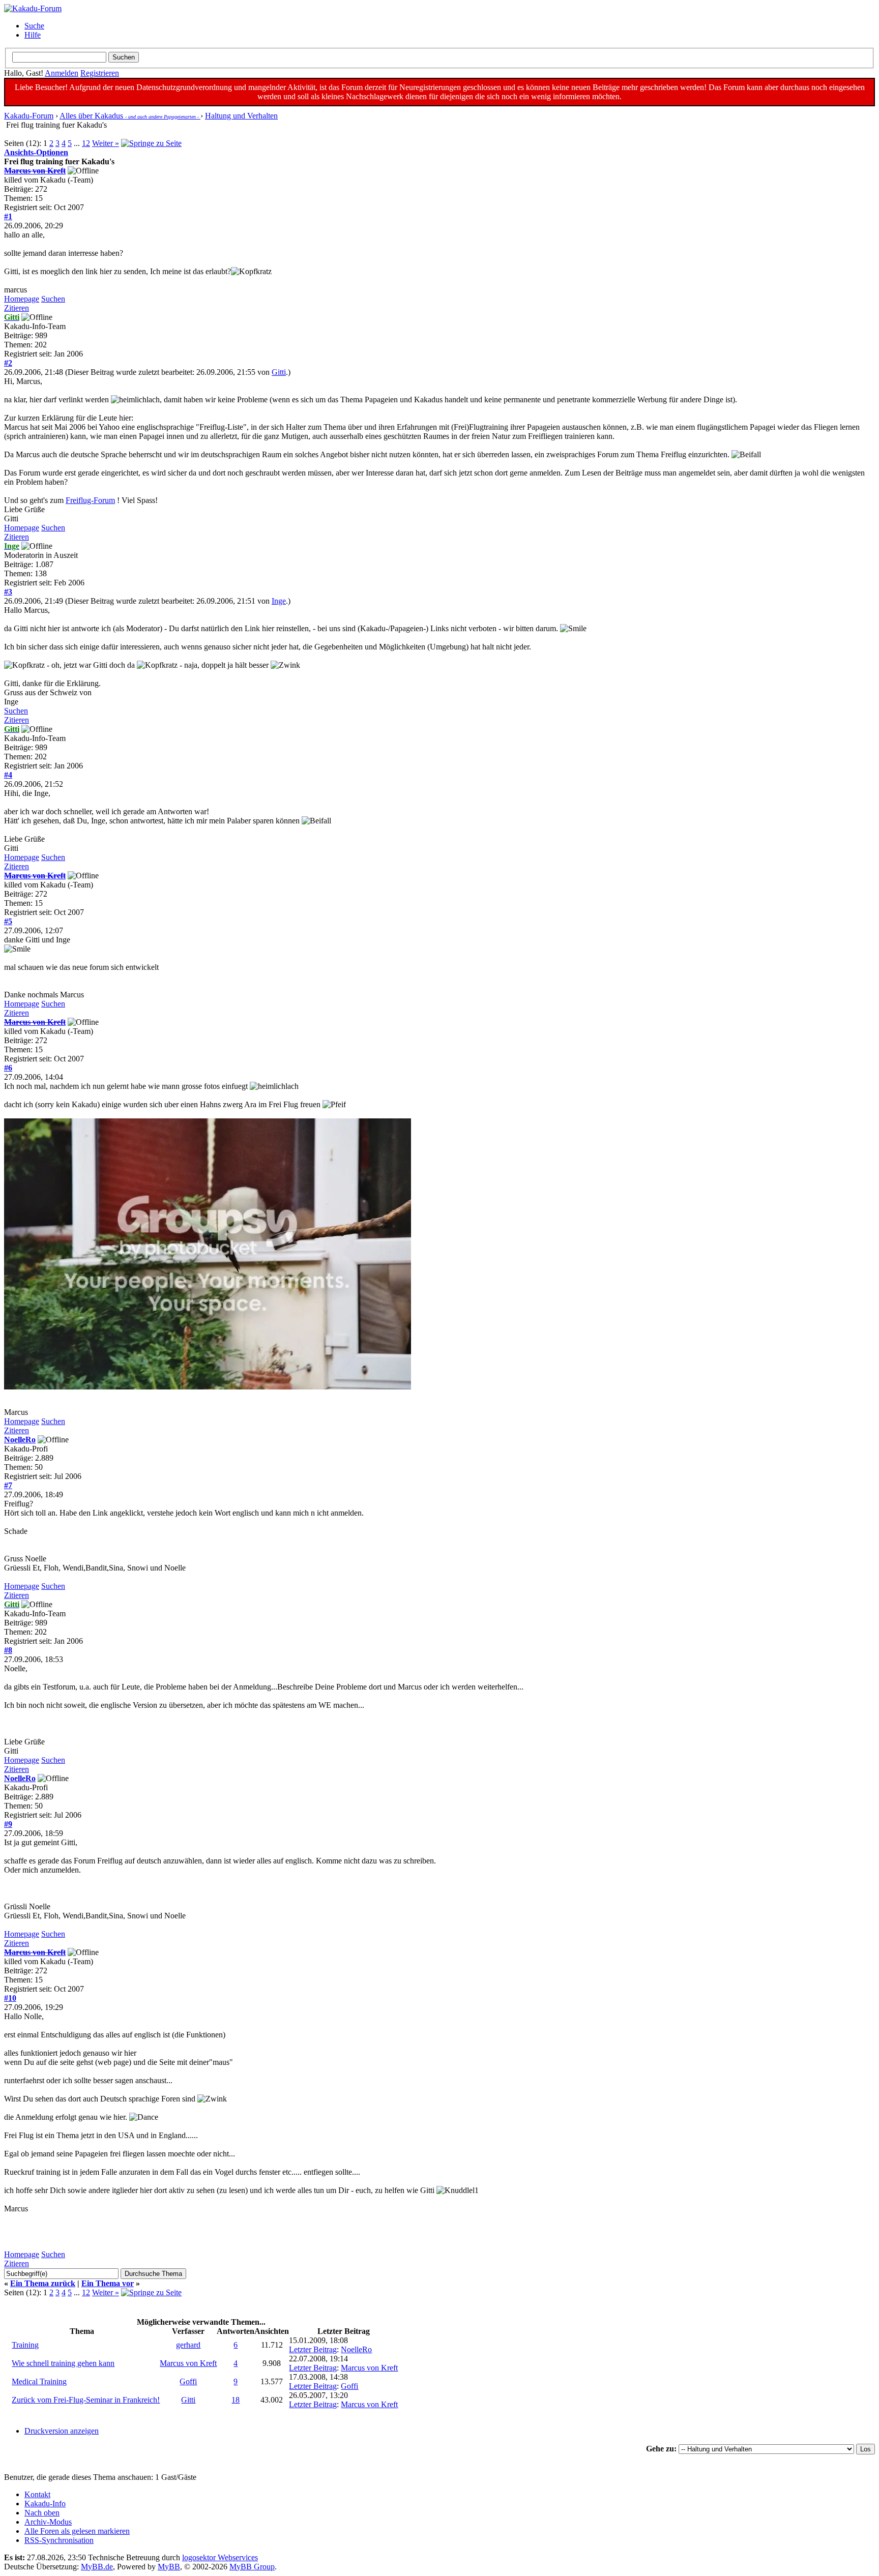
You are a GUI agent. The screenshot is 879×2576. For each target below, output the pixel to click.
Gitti (279, 372)
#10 (10, 1998)
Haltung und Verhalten (241, 116)
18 (236, 2400)
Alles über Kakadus (130, 116)
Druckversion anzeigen (62, 2431)
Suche (34, 26)
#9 (8, 1824)
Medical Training (39, 2381)
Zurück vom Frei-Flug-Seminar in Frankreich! (86, 2400)
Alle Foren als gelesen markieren (77, 2531)
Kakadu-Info (45, 2504)
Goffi (188, 2381)
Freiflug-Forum (90, 500)
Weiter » (106, 143)
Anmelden (62, 73)
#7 (8, 1485)
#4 (8, 775)
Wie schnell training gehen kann (63, 2363)
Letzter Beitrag (313, 2349)
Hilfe (33, 35)
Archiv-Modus (48, 2522)
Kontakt (37, 2494)
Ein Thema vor (108, 2283)
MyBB (169, 2567)
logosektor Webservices (220, 2557)
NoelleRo (20, 1440)
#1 (8, 216)
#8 (8, 1650)
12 (86, 143)
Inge (279, 601)
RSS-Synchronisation (59, 2540)
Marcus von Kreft (188, 2363)
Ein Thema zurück (43, 2283)
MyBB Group (252, 2567)
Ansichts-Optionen (36, 152)
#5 (8, 921)
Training (25, 2345)
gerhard (188, 2345)
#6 (8, 1068)
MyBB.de (97, 2567)
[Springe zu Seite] (151, 143)
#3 (8, 592)
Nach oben (42, 2513)
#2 (8, 363)
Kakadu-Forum (29, 116)
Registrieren (100, 73)
